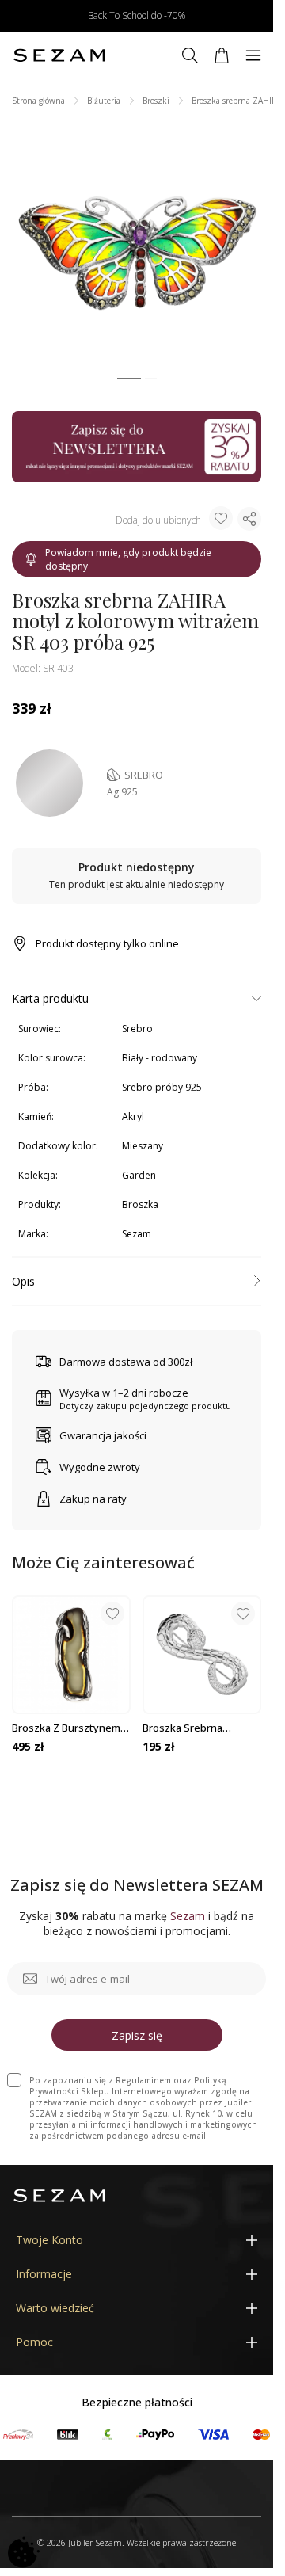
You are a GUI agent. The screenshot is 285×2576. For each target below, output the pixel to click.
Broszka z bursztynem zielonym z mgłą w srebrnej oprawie (66, 1728)
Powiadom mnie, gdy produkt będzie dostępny (128, 559)
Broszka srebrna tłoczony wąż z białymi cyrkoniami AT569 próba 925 (201, 1728)
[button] (129, 379)
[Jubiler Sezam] (59, 55)
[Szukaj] (190, 55)
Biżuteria (104, 101)
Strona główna (38, 101)
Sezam (137, 1234)
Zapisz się (137, 2035)
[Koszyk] (222, 55)
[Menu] (253, 55)
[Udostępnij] (249, 519)
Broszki (156, 101)
